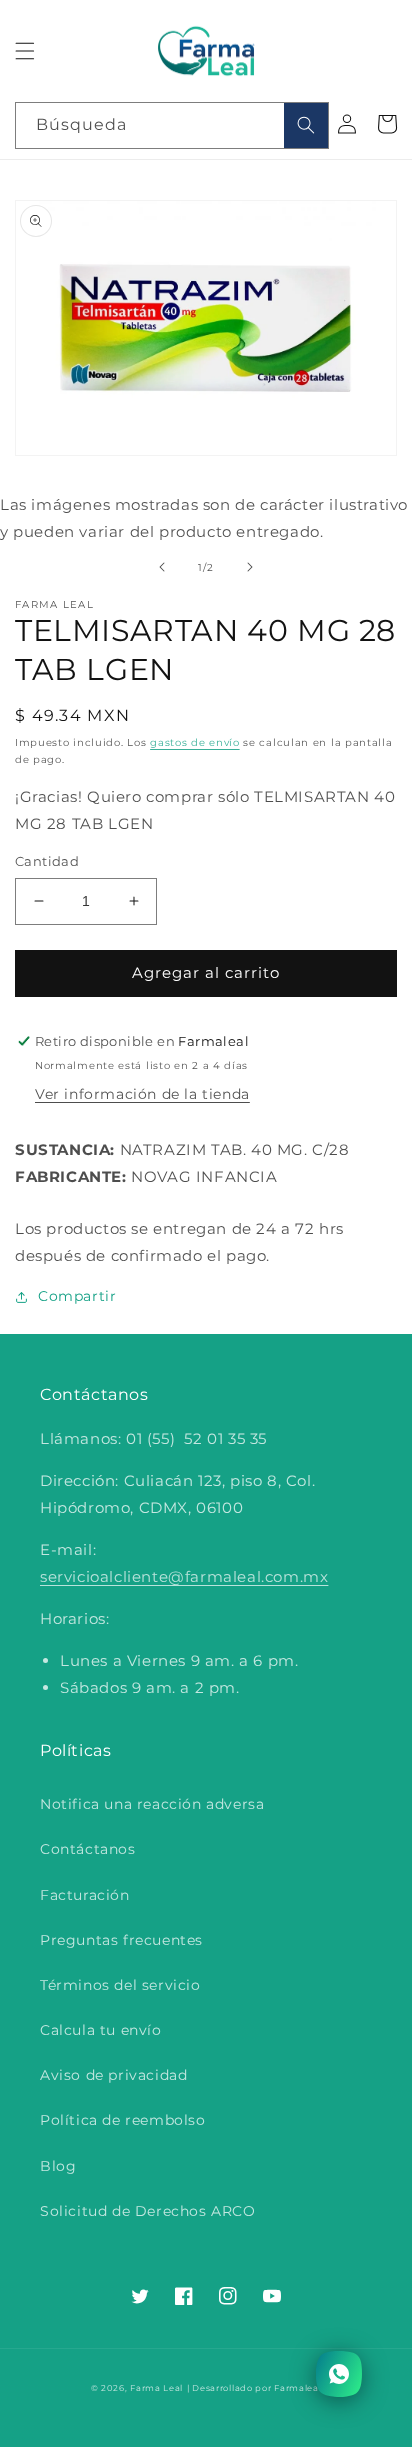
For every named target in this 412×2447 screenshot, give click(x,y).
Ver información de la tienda (142, 1094)
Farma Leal (156, 2388)
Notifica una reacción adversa (152, 1804)
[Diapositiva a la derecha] (250, 567)
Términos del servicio (120, 1985)
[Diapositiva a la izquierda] (162, 567)
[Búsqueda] (306, 125)
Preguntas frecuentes (121, 1940)
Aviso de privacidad (113, 2075)
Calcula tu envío (101, 2030)
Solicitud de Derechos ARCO (148, 2211)
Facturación (85, 1895)
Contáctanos (88, 1849)
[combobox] (172, 125)
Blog (58, 2166)
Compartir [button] (77, 1296)
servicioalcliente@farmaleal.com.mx (184, 1576)
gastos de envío (195, 742)
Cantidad (47, 861)
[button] (25, 51)
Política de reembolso (123, 2120)
